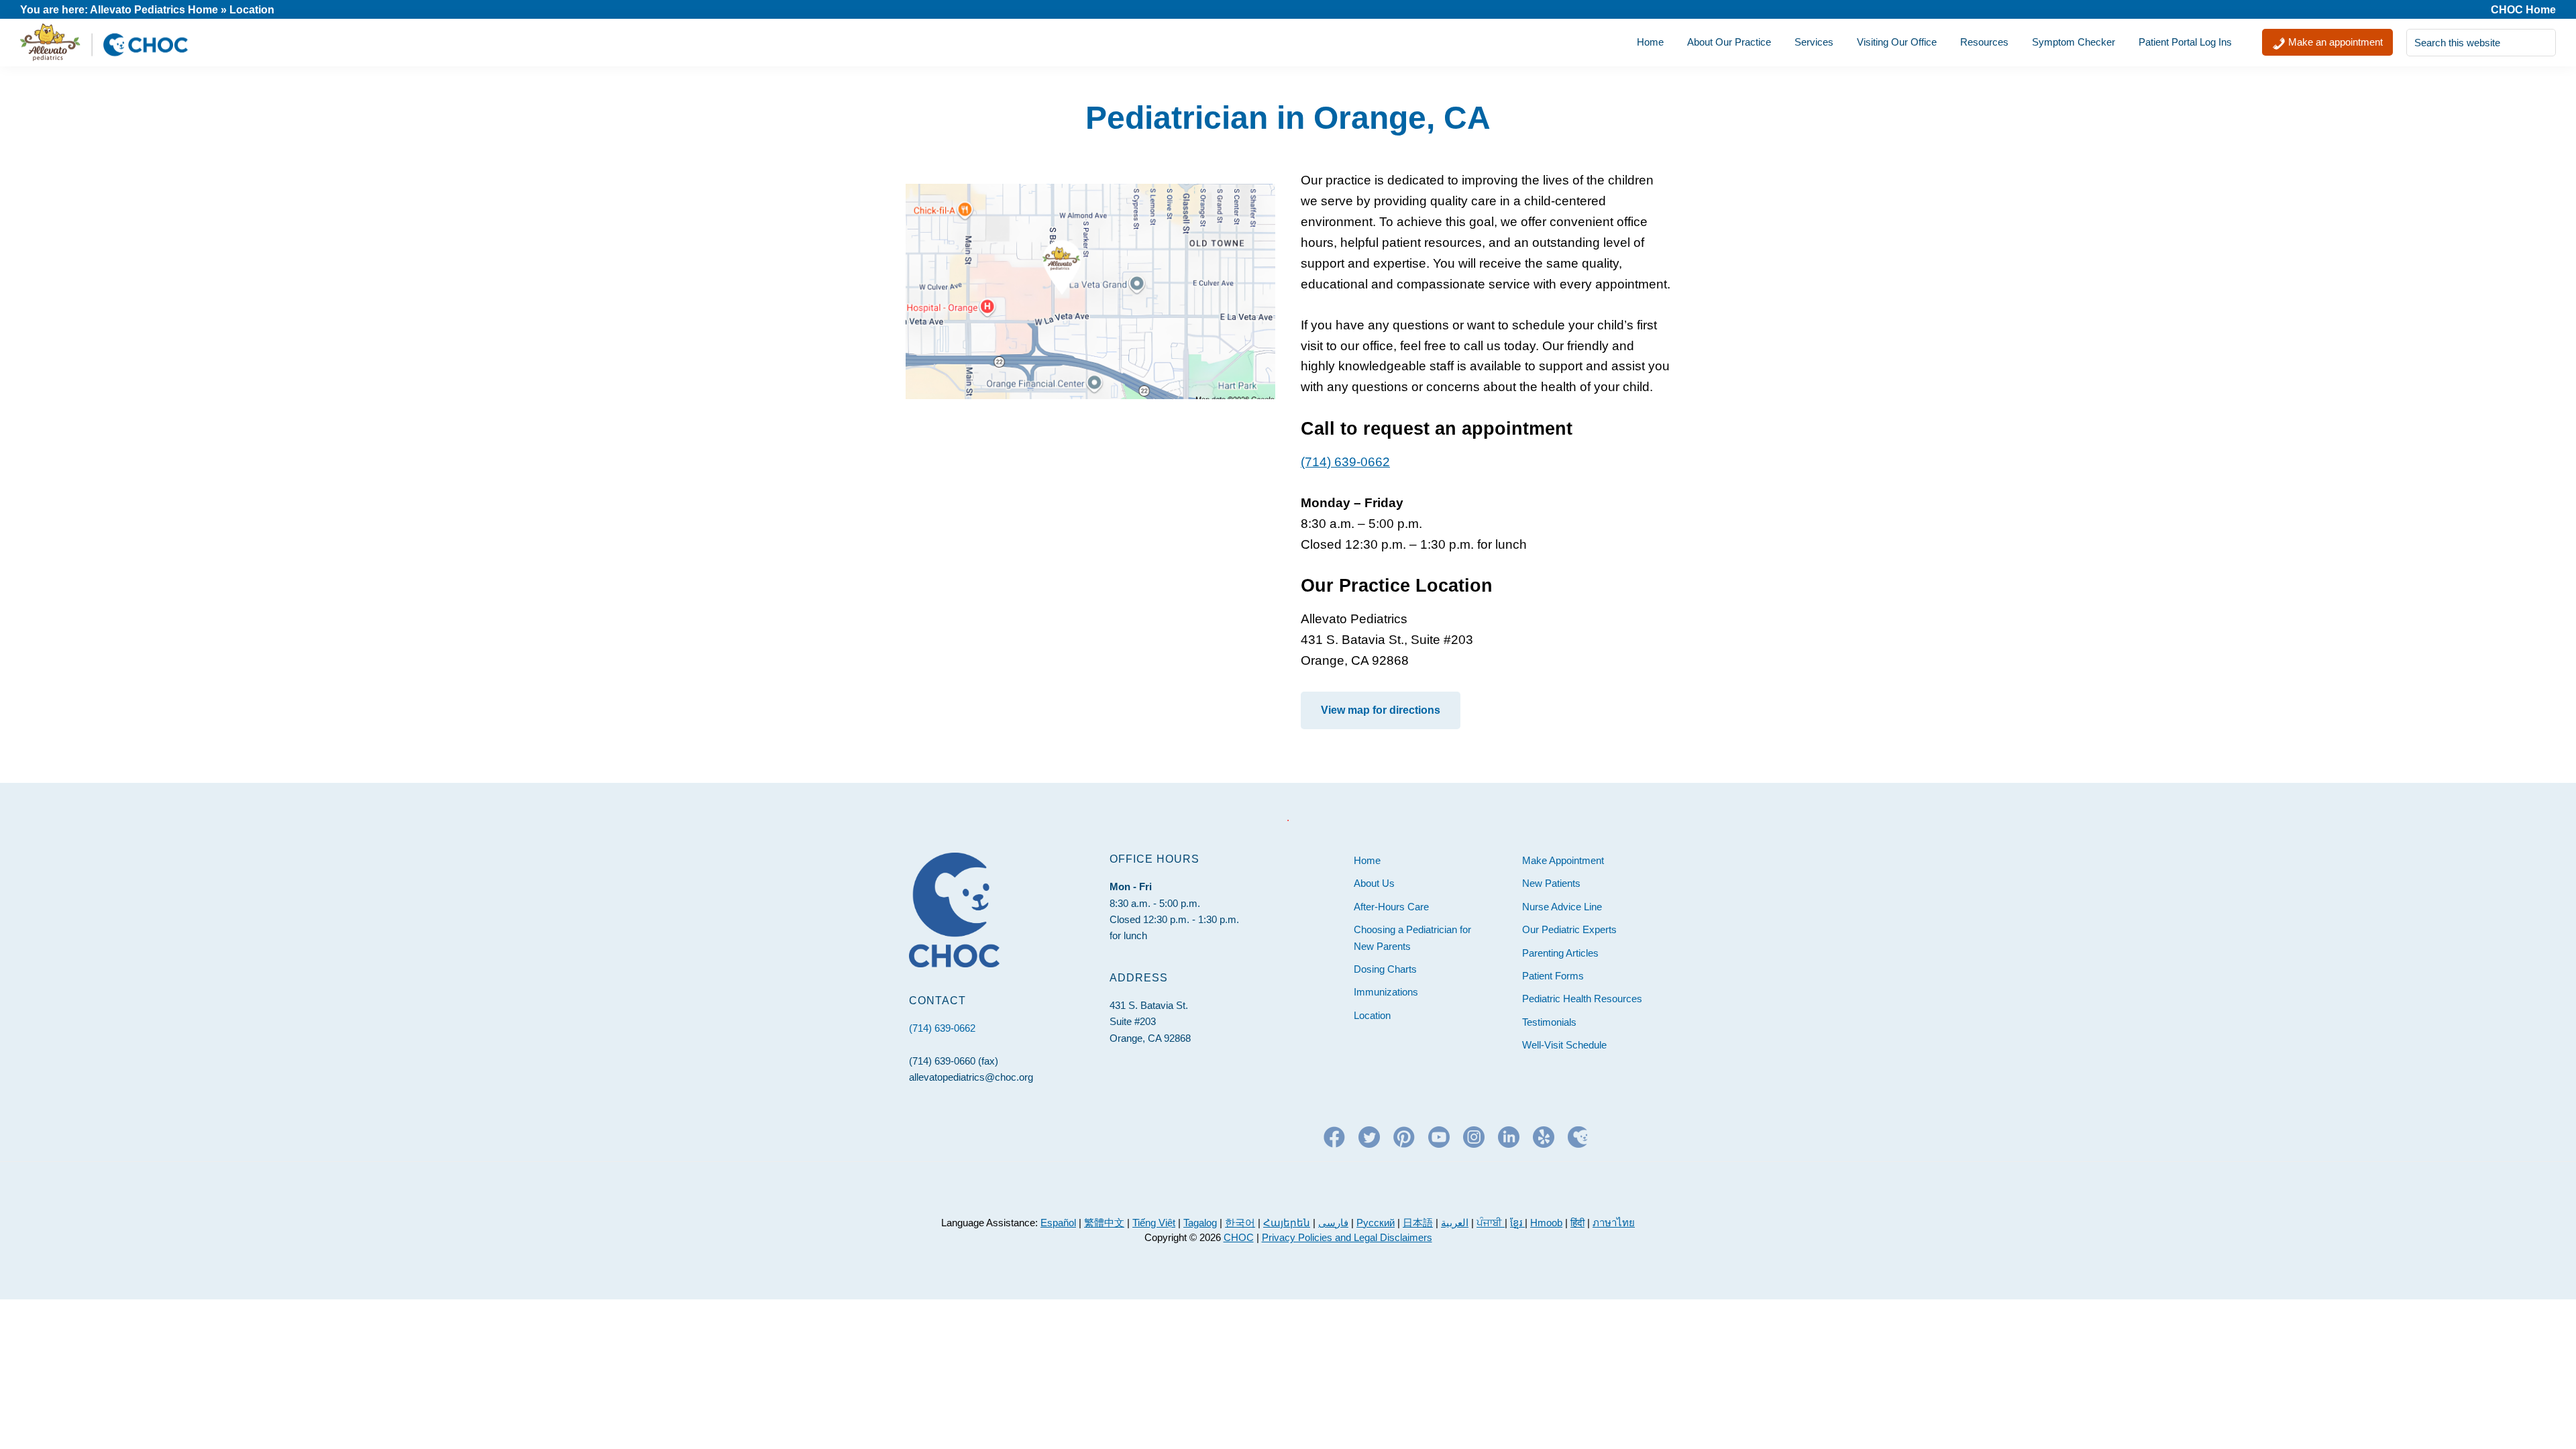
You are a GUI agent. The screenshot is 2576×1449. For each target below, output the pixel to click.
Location (1372, 1015)
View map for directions (1381, 710)
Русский (1376, 1223)
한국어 (1240, 1223)
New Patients (1551, 883)
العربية (1455, 1223)
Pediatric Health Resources (1582, 999)
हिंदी (1577, 1223)
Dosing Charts (1385, 969)
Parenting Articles (1560, 953)
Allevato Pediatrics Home (154, 10)
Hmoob (1546, 1223)
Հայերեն (1287, 1223)
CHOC (1239, 1237)
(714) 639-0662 (1345, 462)
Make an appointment (2334, 42)
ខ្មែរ (1517, 1223)
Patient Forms (1553, 976)
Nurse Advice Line (1562, 907)
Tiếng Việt (1154, 1223)
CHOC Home (2523, 10)
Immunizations (1386, 992)
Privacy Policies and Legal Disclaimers (1347, 1237)
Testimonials (1549, 1022)
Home (1367, 860)
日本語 (1418, 1223)
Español (1058, 1223)
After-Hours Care (1391, 907)
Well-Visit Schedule (1564, 1045)
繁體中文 (1104, 1223)
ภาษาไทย (1614, 1223)
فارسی (1333, 1223)
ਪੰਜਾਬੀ (1491, 1223)
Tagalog (1200, 1223)
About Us (1374, 883)
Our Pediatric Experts (1569, 929)
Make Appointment (1563, 860)
